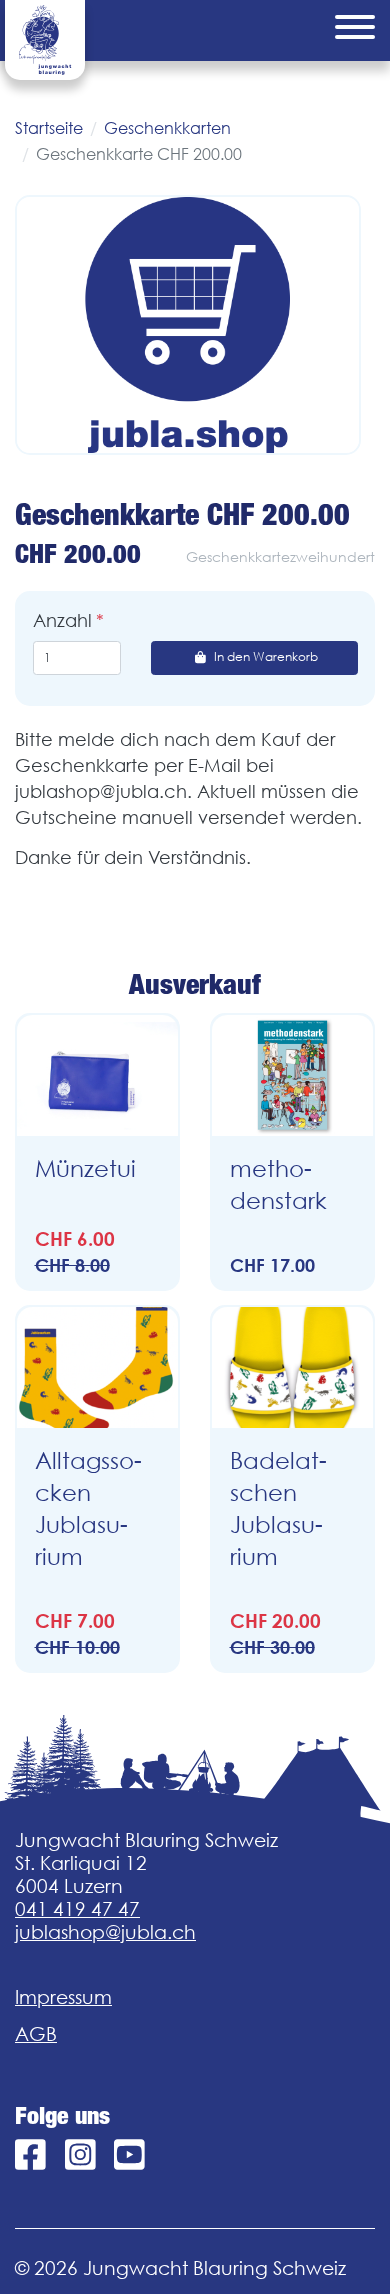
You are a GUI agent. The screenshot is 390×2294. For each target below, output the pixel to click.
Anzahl (62, 620)
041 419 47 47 (77, 1909)
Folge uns (62, 2116)
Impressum (63, 1997)
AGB (36, 2034)
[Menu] (355, 30)
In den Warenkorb (266, 656)
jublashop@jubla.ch (105, 1932)
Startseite (49, 128)
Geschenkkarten (167, 128)
